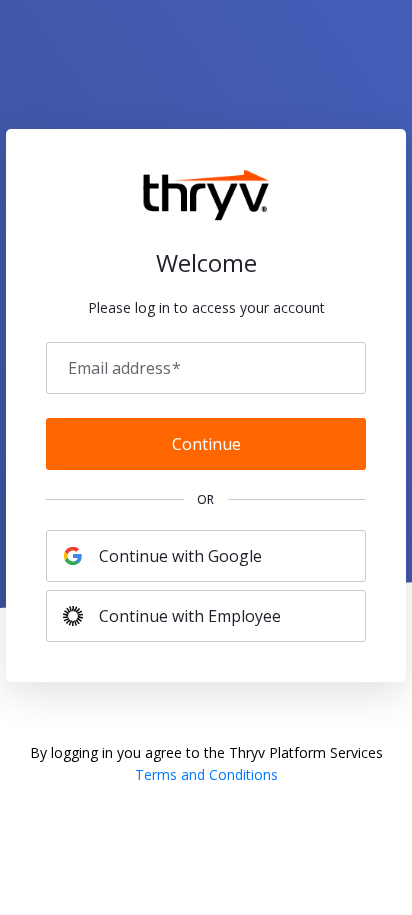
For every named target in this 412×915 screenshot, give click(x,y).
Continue (206, 444)
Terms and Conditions (206, 774)
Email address (124, 368)
